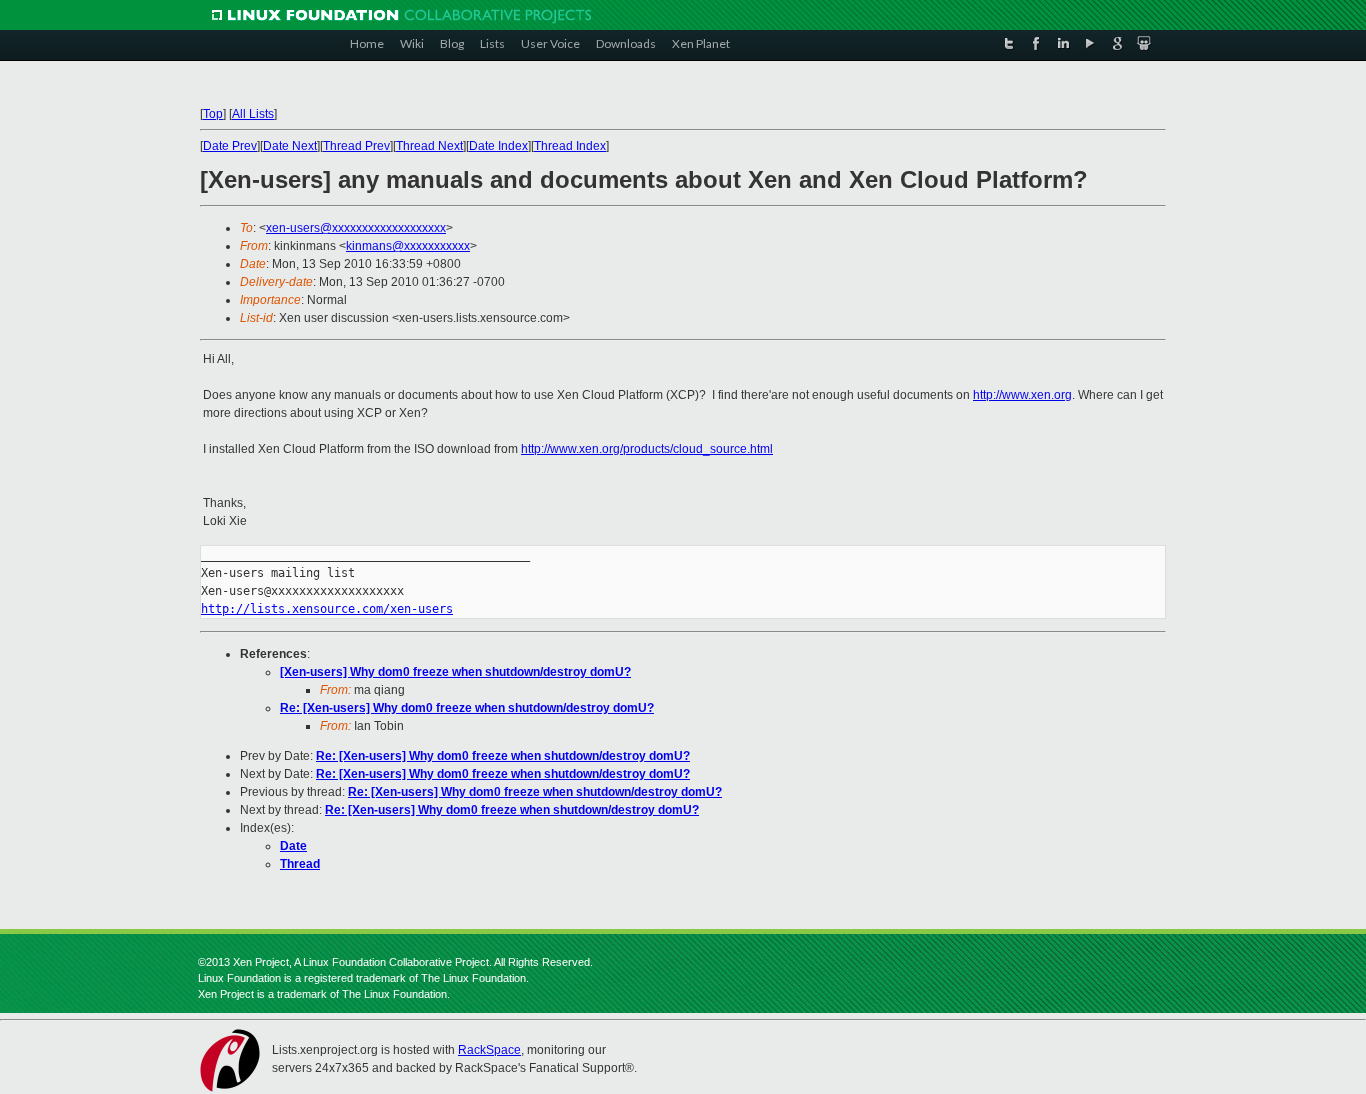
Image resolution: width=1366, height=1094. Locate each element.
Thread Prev (356, 146)
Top (213, 114)
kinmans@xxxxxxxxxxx (408, 246)
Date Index (498, 146)
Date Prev (230, 146)
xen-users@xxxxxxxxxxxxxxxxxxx (356, 228)
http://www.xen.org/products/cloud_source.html (647, 449)
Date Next (290, 146)
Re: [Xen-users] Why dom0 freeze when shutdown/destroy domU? (467, 708)
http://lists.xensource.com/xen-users (327, 609)
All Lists (253, 114)
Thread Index (570, 146)
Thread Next (429, 146)
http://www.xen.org (1022, 395)
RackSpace (489, 1050)
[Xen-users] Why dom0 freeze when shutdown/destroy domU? (455, 672)
